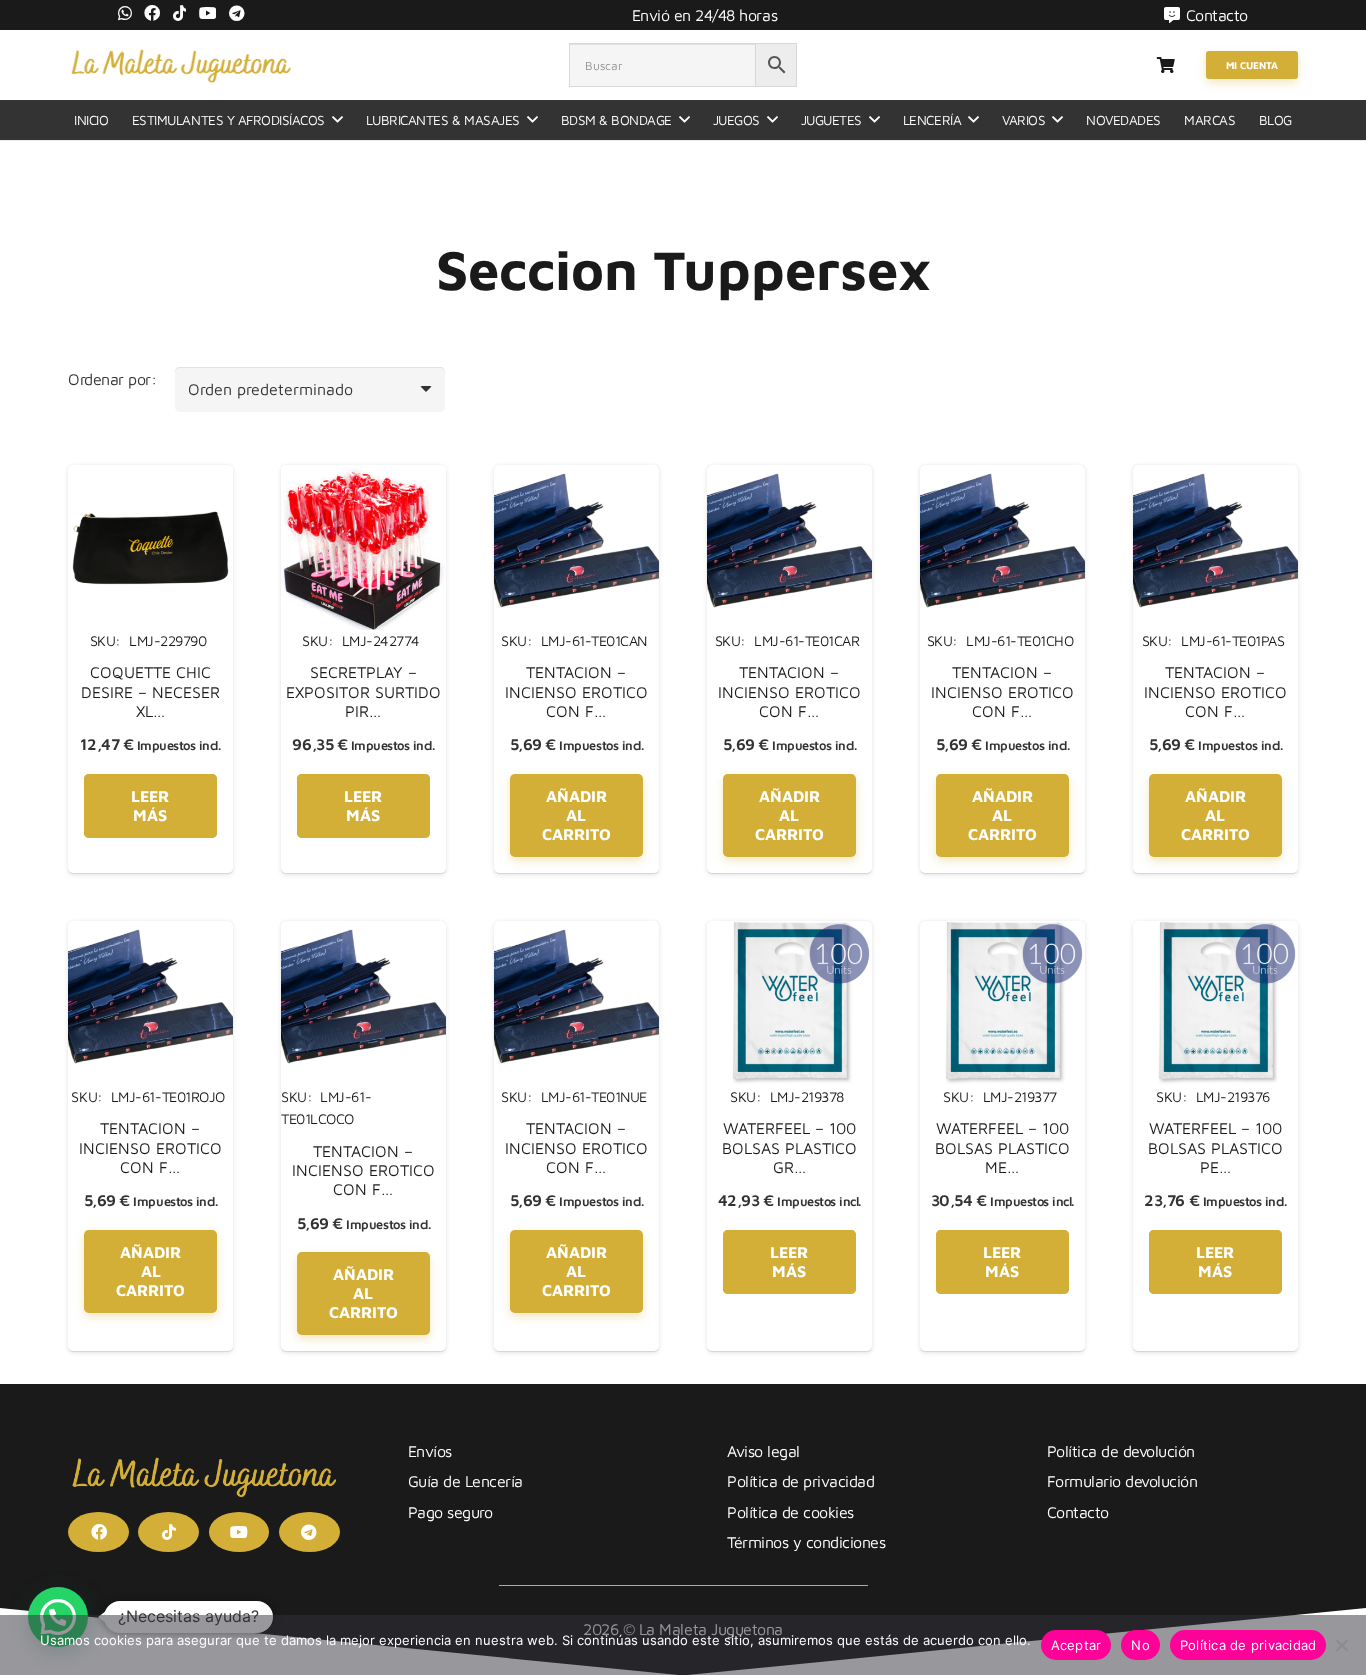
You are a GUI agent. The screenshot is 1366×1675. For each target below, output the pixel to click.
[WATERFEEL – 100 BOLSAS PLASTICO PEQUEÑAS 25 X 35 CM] (1215, 933)
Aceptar (1076, 1645)
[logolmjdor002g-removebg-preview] (180, 65)
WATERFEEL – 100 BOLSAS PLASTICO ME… (1002, 1147)
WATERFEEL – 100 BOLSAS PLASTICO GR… (789, 1147)
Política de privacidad (800, 1481)
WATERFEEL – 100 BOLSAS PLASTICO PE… (1215, 1147)
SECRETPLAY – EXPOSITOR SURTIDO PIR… (363, 691)
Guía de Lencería (465, 1481)
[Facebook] (152, 13)
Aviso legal (763, 1451)
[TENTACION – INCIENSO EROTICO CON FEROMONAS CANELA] (576, 477)
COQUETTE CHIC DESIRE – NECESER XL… (150, 691)
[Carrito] (1165, 65)
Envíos (430, 1451)
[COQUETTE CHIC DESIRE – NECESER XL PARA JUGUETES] (150, 477)
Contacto (1078, 1512)
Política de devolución (1121, 1451)
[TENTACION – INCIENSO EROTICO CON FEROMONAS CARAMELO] (789, 477)
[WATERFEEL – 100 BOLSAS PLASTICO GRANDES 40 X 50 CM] (789, 933)
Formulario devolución (1122, 1481)
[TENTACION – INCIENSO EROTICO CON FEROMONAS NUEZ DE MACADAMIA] (576, 933)
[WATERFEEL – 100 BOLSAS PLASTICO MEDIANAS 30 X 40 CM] (1002, 933)
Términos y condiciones (806, 1542)
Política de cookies (790, 1512)
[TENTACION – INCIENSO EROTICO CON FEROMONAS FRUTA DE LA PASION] (1215, 477)
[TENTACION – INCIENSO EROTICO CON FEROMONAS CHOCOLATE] (1002, 477)
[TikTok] (180, 13)
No (1140, 1645)
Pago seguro (450, 1512)
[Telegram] (237, 13)
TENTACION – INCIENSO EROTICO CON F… (576, 691)
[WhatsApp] (125, 13)
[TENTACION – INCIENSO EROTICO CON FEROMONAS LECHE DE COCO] (363, 933)
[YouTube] (208, 13)
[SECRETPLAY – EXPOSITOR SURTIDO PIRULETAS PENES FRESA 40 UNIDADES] (363, 477)
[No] (1341, 1645)
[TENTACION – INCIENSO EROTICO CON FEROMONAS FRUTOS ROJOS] (150, 933)
